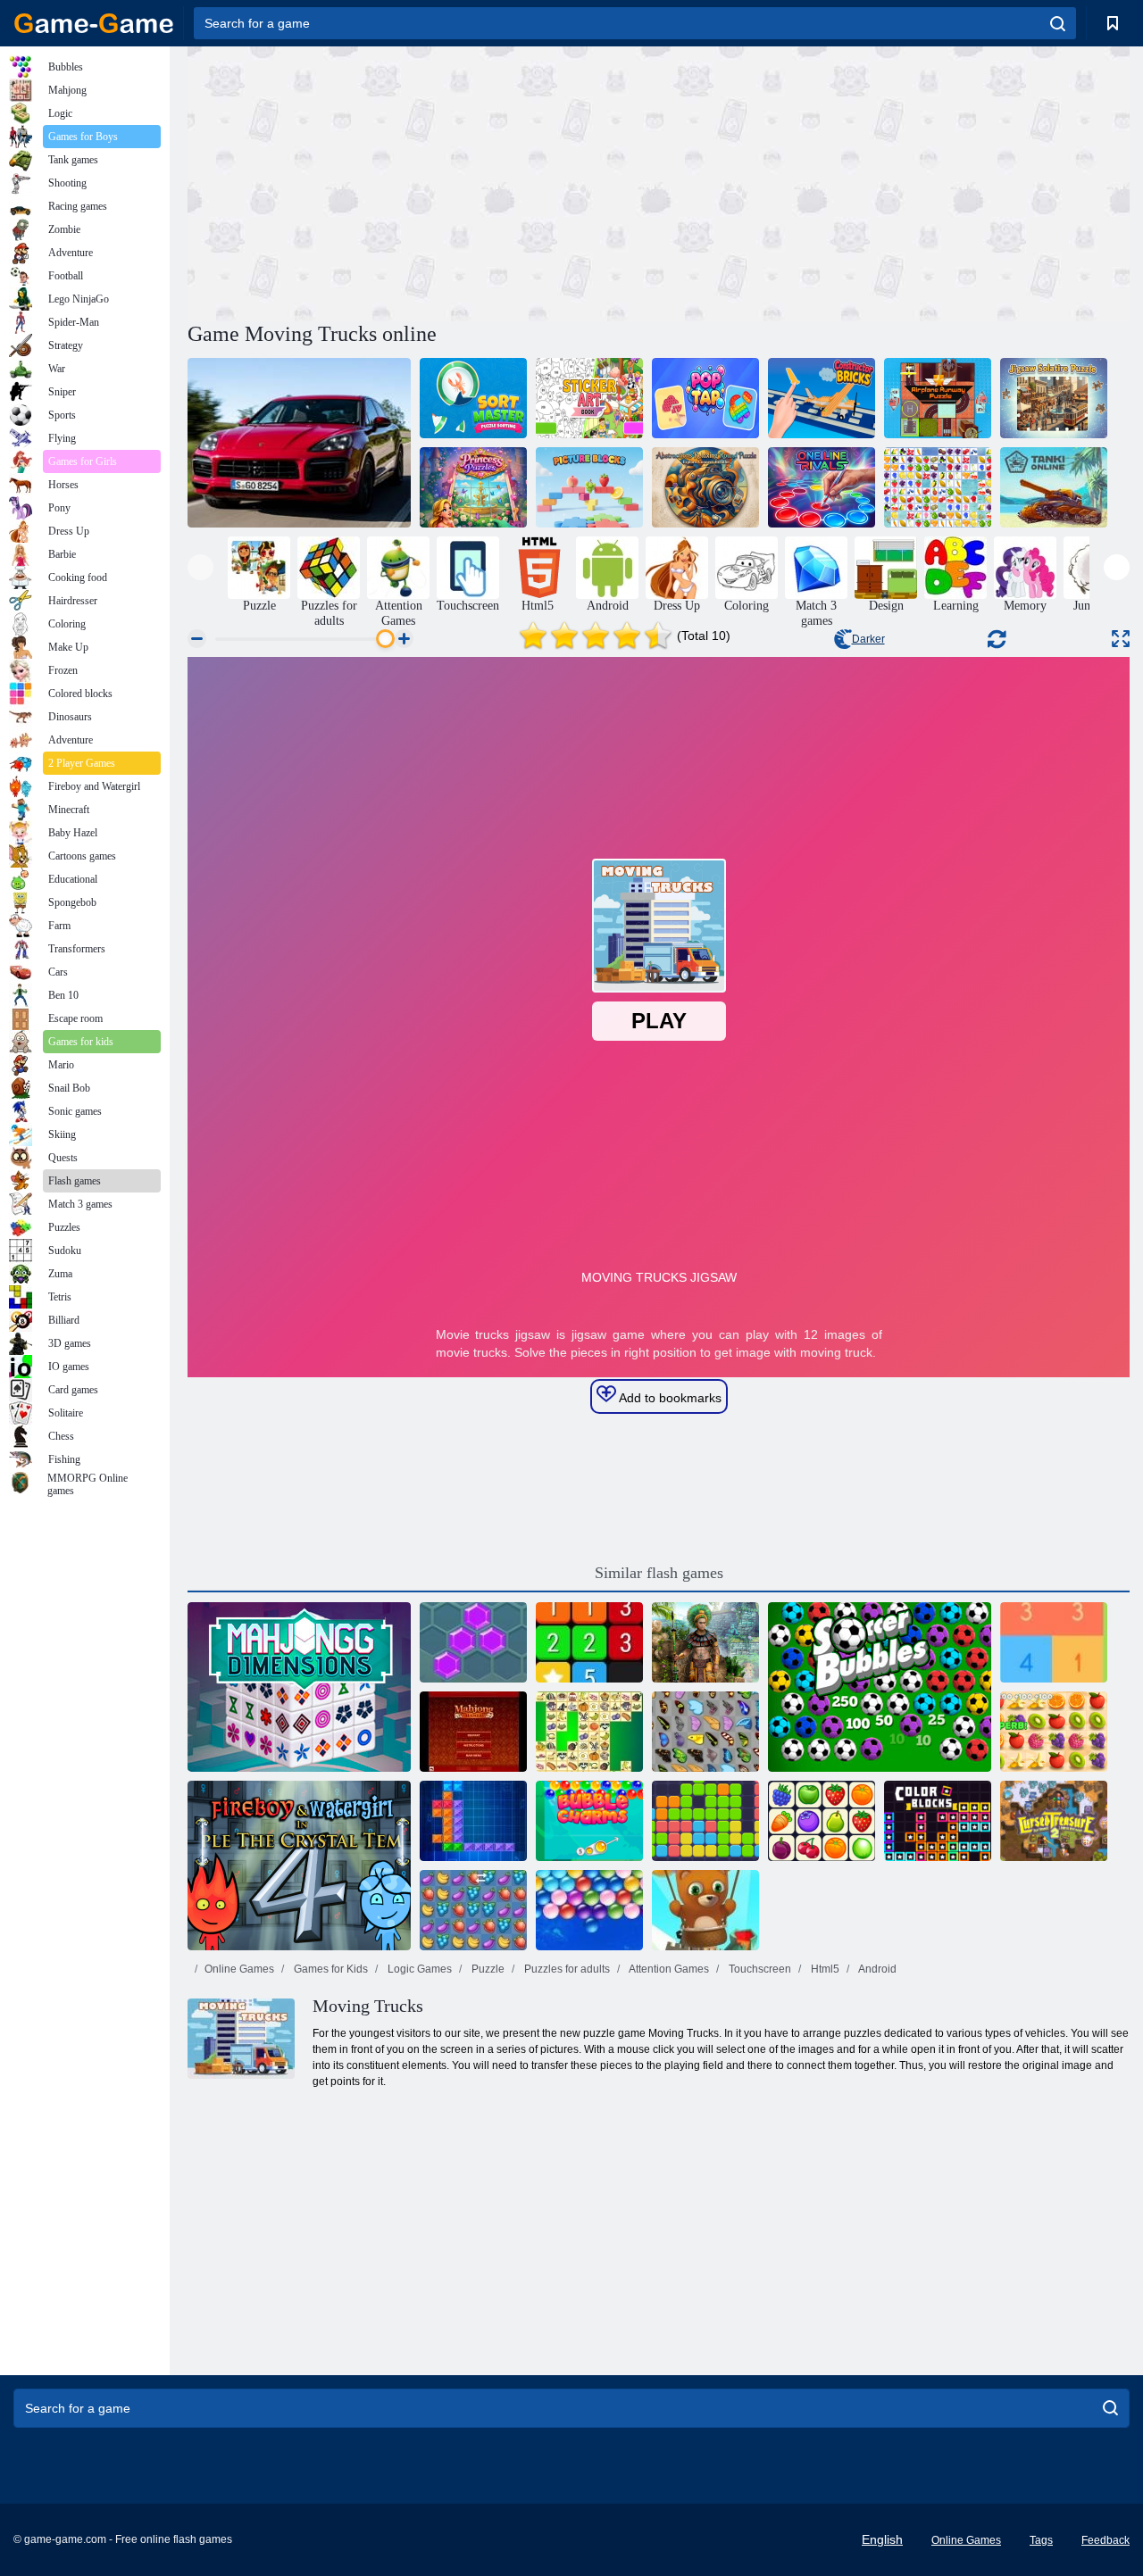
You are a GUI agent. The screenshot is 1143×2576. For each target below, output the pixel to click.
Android (876, 1969)
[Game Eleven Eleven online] (705, 1821)
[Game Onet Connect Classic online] (822, 1821)
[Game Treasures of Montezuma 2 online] (705, 1642)
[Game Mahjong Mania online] (473, 1732)
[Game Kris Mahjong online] (589, 1732)
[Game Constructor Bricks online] (822, 398)
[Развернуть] (1121, 639)
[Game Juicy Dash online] (1054, 1732)
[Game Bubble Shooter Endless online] (705, 1910)
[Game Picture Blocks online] (589, 487)
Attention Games (668, 1969)
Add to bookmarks (669, 1398)
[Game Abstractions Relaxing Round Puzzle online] (705, 487)
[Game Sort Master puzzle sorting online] (473, 398)
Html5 (824, 1969)
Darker (868, 639)
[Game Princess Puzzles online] (473, 487)
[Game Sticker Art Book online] (589, 398)
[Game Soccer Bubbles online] (880, 1687)
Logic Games (418, 1969)
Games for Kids (330, 1969)
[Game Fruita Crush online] (473, 1910)
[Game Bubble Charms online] (589, 1821)
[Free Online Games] (94, 23)
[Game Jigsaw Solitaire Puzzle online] (1054, 398)
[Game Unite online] (589, 1642)
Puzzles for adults (566, 1969)
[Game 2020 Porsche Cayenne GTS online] (299, 443)
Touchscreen (759, 1969)
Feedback (1105, 2540)
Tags (1041, 2540)
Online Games (239, 1969)
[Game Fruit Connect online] (938, 487)
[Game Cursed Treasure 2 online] (1054, 1821)
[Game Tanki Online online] (1054, 487)
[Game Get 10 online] (1054, 1642)
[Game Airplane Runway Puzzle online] (938, 398)
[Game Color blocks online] (938, 1821)
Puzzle (487, 1969)
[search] (1058, 23)
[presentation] (200, 567)
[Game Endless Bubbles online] (589, 1910)
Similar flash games (659, 1573)
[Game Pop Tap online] (705, 398)
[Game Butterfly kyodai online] (705, 1732)
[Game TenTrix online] (473, 1821)
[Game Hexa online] (473, 1642)
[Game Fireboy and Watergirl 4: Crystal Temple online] (299, 1866)
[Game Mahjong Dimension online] (299, 1687)
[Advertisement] (423, 181)
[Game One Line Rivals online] (822, 487)
